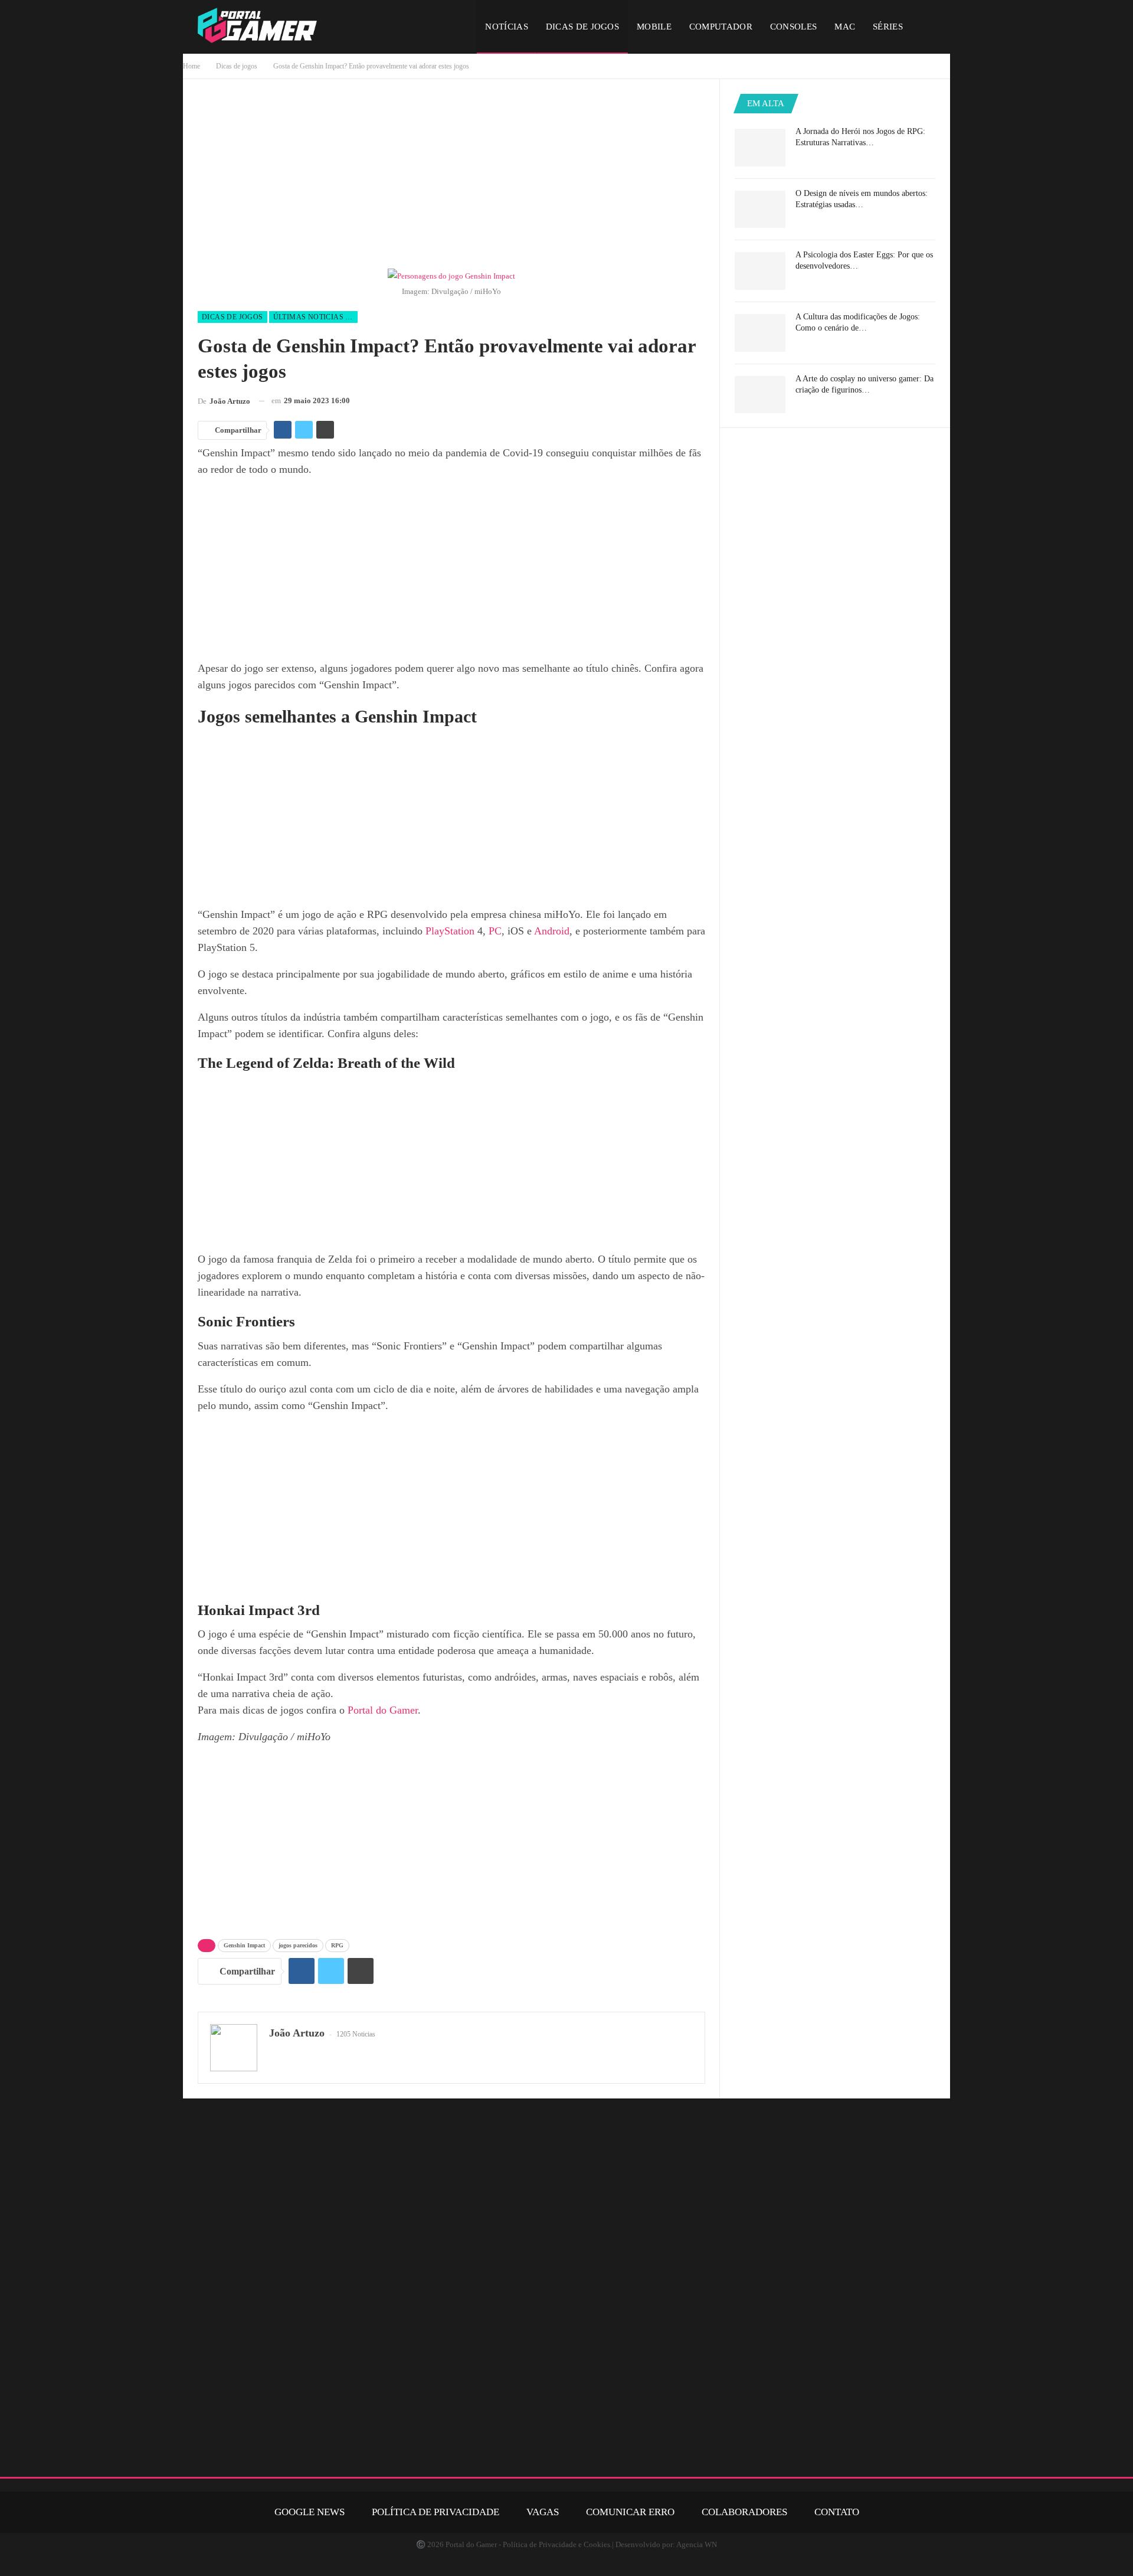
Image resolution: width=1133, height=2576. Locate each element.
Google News (310, 2512)
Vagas (543, 2512)
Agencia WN (697, 2544)
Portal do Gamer (383, 1710)
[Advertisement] (451, 176)
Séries (888, 27)
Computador (721, 27)
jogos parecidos (298, 1945)
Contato (837, 2512)
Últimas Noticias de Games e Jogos (315, 317)
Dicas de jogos (582, 27)
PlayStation (450, 931)
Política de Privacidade (435, 2512)
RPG (337, 1945)
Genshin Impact (244, 1945)
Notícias (506, 27)
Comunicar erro (630, 2512)
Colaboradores (744, 2512)
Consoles (793, 27)
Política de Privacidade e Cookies (556, 2544)
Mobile (654, 27)
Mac (845, 27)
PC (495, 931)
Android (552, 931)
